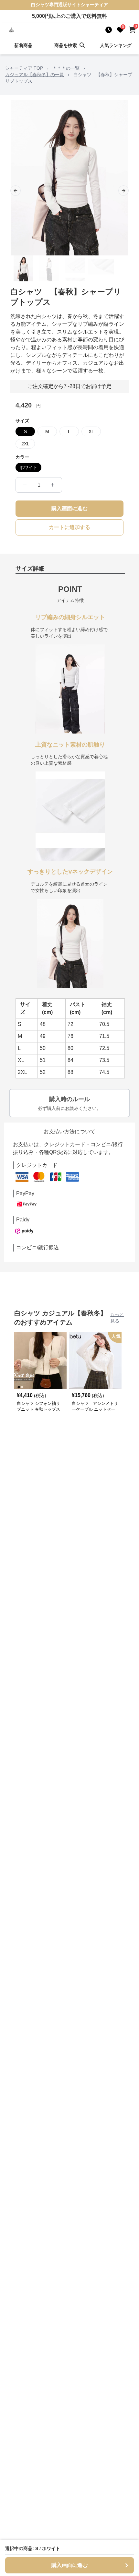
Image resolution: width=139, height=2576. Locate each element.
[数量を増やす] (53, 485)
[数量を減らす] (25, 485)
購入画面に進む (69, 508)
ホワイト (28, 467)
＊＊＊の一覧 (66, 68)
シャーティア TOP (24, 68)
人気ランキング (116, 45)
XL (91, 431)
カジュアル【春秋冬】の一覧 (35, 75)
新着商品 (23, 45)
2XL (25, 444)
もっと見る (117, 1318)
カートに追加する (69, 527)
